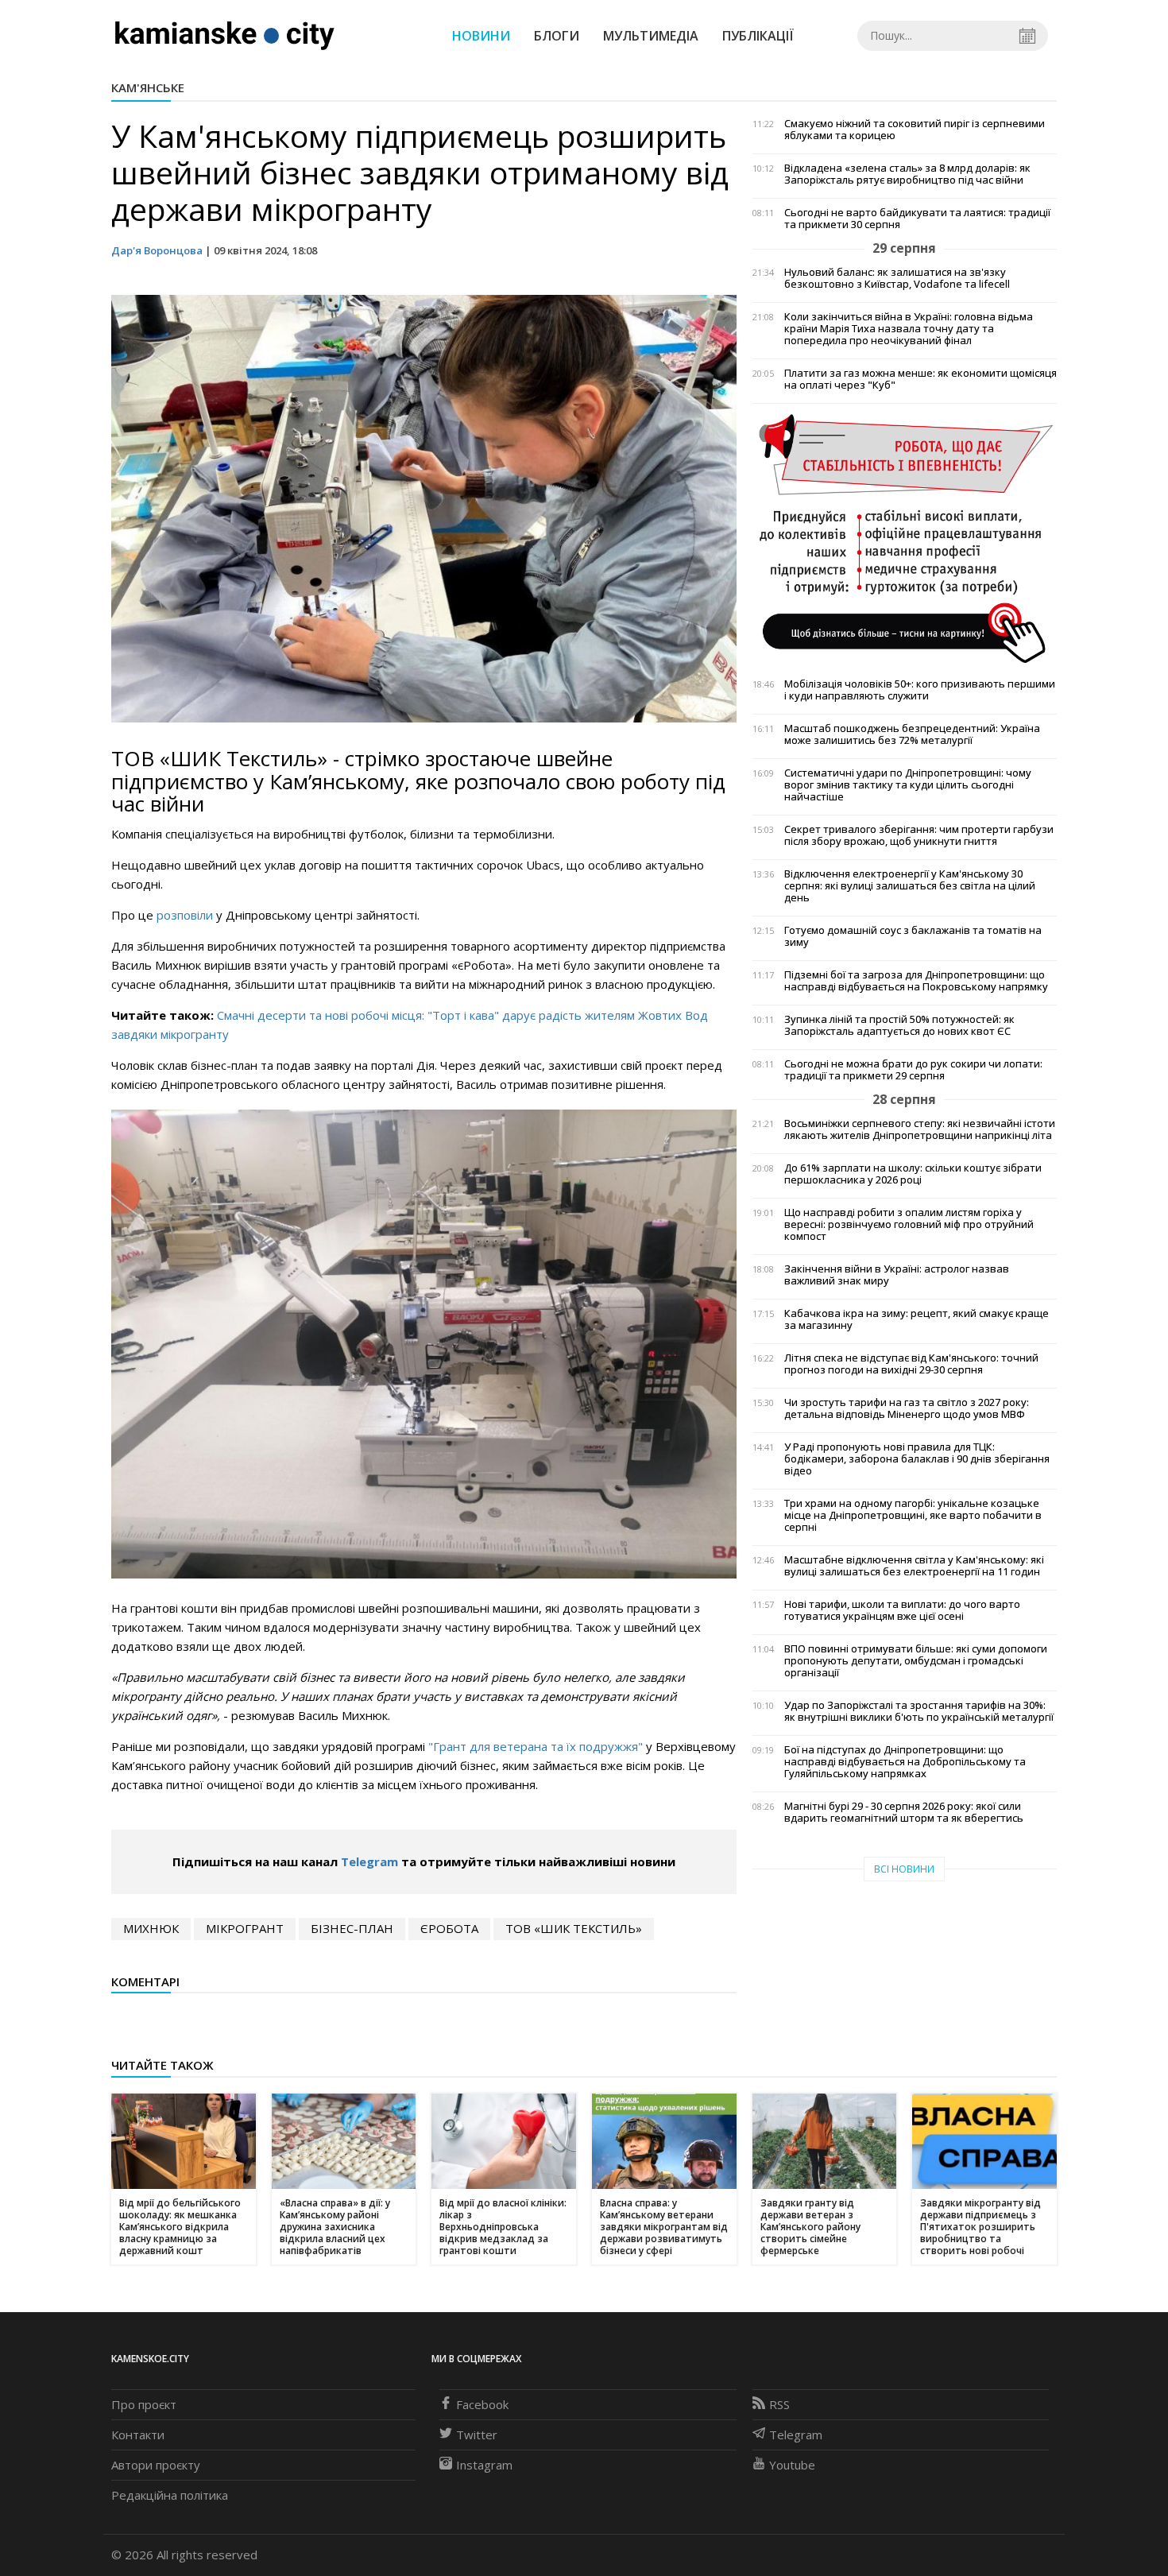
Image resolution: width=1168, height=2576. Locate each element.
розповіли (185, 915)
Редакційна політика (170, 2495)
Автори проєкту (156, 2465)
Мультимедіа (651, 36)
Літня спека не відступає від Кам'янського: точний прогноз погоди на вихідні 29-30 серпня (911, 1364)
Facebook (482, 2404)
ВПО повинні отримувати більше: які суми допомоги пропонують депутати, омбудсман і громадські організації (916, 1661)
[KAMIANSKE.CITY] (225, 35)
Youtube (792, 2465)
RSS (779, 2404)
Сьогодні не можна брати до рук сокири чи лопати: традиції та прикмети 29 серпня (913, 1070)
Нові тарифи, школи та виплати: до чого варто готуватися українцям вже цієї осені (902, 1610)
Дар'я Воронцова (157, 250)
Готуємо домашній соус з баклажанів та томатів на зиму (913, 936)
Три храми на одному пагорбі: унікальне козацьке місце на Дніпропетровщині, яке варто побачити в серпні (913, 1515)
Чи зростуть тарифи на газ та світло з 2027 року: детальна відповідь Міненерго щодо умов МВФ (907, 1408)
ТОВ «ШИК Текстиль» (574, 1928)
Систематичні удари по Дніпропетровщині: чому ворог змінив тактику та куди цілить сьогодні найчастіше (908, 785)
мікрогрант (245, 1928)
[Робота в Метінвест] (905, 537)
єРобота (449, 1928)
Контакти (138, 2435)
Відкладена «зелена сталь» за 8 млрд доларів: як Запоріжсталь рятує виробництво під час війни (907, 174)
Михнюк (151, 1928)
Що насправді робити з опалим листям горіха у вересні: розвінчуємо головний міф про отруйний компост (909, 1224)
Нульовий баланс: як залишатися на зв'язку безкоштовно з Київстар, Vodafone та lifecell (897, 278)
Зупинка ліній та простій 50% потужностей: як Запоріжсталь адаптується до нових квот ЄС (899, 1025)
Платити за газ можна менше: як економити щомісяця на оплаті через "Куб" (920, 379)
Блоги (557, 36)
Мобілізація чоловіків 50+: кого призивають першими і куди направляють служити (920, 690)
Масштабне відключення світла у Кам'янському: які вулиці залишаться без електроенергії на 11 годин (914, 1566)
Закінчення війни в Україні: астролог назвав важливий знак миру (897, 1275)
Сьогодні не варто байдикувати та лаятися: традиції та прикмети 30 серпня (917, 219)
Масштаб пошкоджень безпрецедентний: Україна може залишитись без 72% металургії (912, 734)
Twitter (477, 2435)
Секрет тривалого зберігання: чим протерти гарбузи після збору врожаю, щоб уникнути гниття (919, 835)
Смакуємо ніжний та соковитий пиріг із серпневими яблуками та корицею (915, 130)
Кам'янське (148, 87)
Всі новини (904, 1869)
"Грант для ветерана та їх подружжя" (537, 1746)
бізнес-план (352, 1928)
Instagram (484, 2465)
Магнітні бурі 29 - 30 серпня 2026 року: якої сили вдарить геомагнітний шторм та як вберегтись (904, 1812)
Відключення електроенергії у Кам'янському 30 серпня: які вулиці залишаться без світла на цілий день (910, 886)
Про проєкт (144, 2404)
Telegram (369, 1861)
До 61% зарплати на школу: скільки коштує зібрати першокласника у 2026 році (913, 1174)
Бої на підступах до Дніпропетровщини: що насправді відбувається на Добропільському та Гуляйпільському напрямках (905, 1762)
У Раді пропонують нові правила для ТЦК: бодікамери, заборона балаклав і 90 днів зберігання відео (917, 1459)
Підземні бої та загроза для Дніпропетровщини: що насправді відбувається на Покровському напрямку (916, 981)
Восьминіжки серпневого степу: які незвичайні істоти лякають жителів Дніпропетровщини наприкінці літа (920, 1129)
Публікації (758, 36)
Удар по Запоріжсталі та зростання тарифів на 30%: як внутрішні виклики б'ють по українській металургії (919, 1711)
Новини (481, 36)
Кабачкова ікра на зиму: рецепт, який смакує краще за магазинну (917, 1319)
